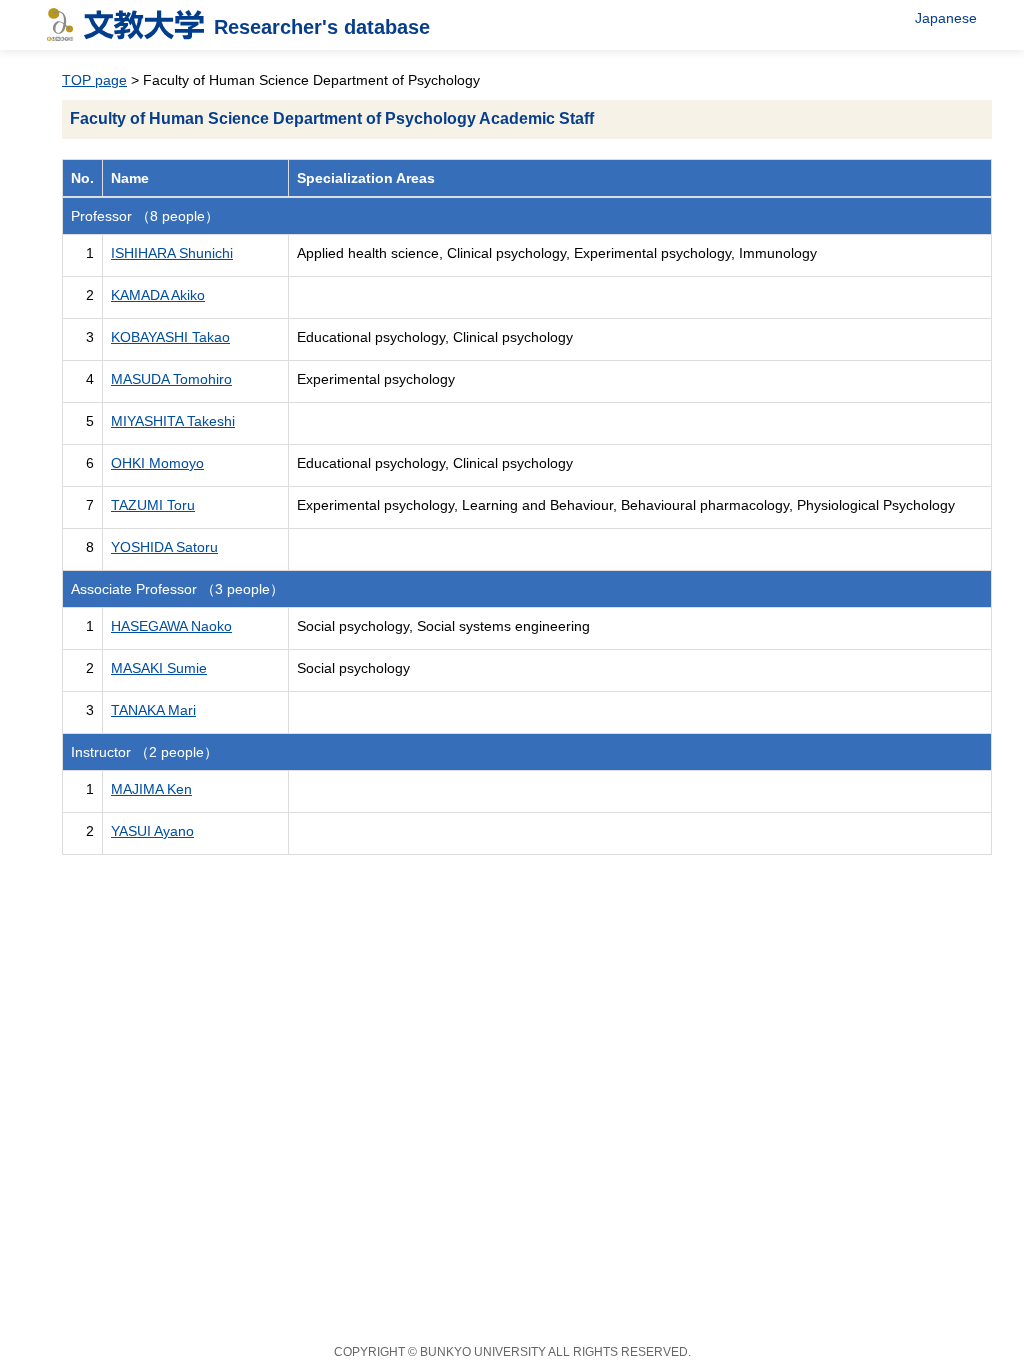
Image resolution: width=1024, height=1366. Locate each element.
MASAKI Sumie (159, 668)
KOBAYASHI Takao (170, 337)
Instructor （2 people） (144, 752)
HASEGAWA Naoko (171, 626)
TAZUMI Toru (153, 505)
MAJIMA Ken (151, 789)
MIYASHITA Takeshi (173, 421)
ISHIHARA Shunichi (172, 253)
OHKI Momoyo (157, 463)
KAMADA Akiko (158, 295)
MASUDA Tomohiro (171, 379)
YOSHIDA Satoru (164, 547)
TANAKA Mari (153, 710)
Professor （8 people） (145, 216)
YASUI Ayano (152, 831)
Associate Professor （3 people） (177, 589)
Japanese (946, 18)
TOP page (94, 80)
